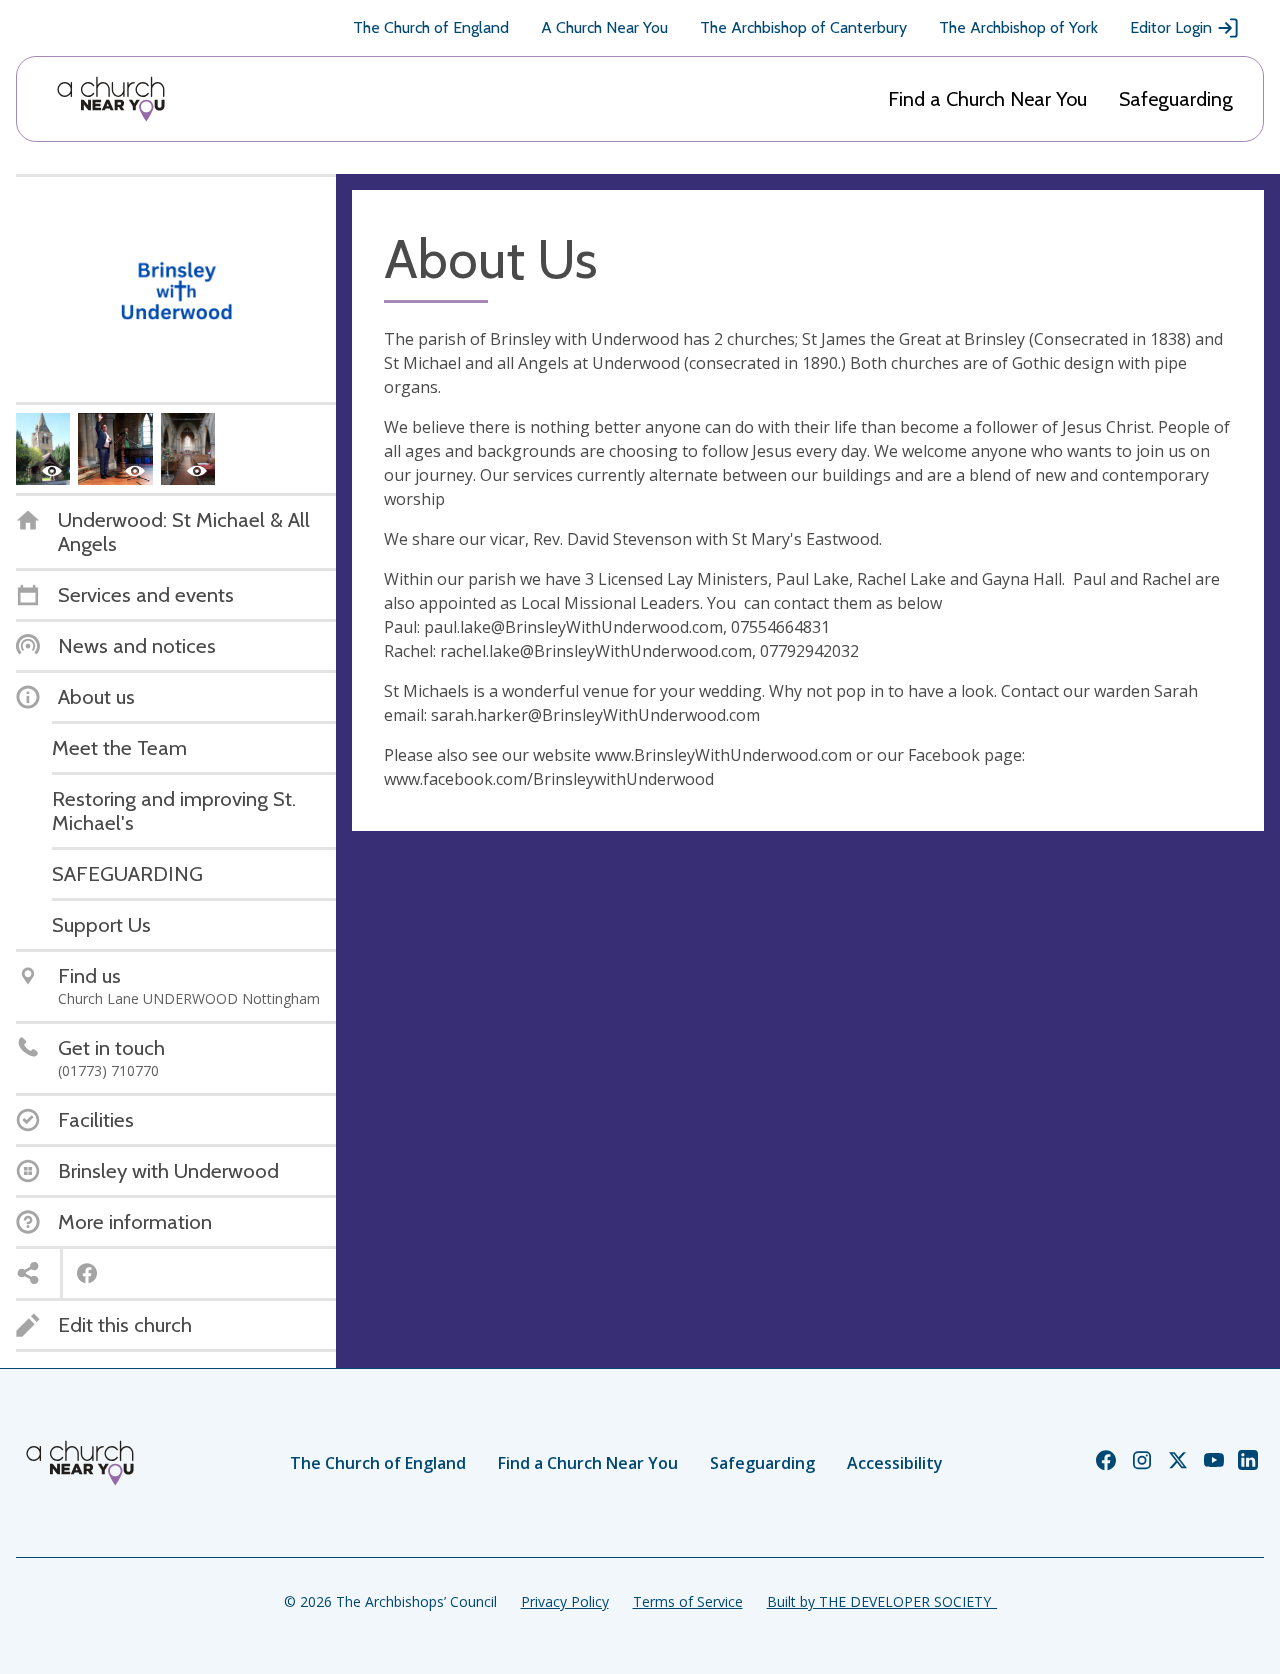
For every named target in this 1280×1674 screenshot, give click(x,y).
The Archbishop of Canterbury (803, 27)
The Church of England (431, 27)
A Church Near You (604, 27)
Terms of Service (688, 1601)
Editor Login (1171, 27)
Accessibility (895, 1463)
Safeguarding (1176, 99)
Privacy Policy (565, 1601)
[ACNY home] (111, 99)
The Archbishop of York (1018, 27)
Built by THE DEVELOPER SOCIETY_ (882, 1601)
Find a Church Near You (987, 99)
